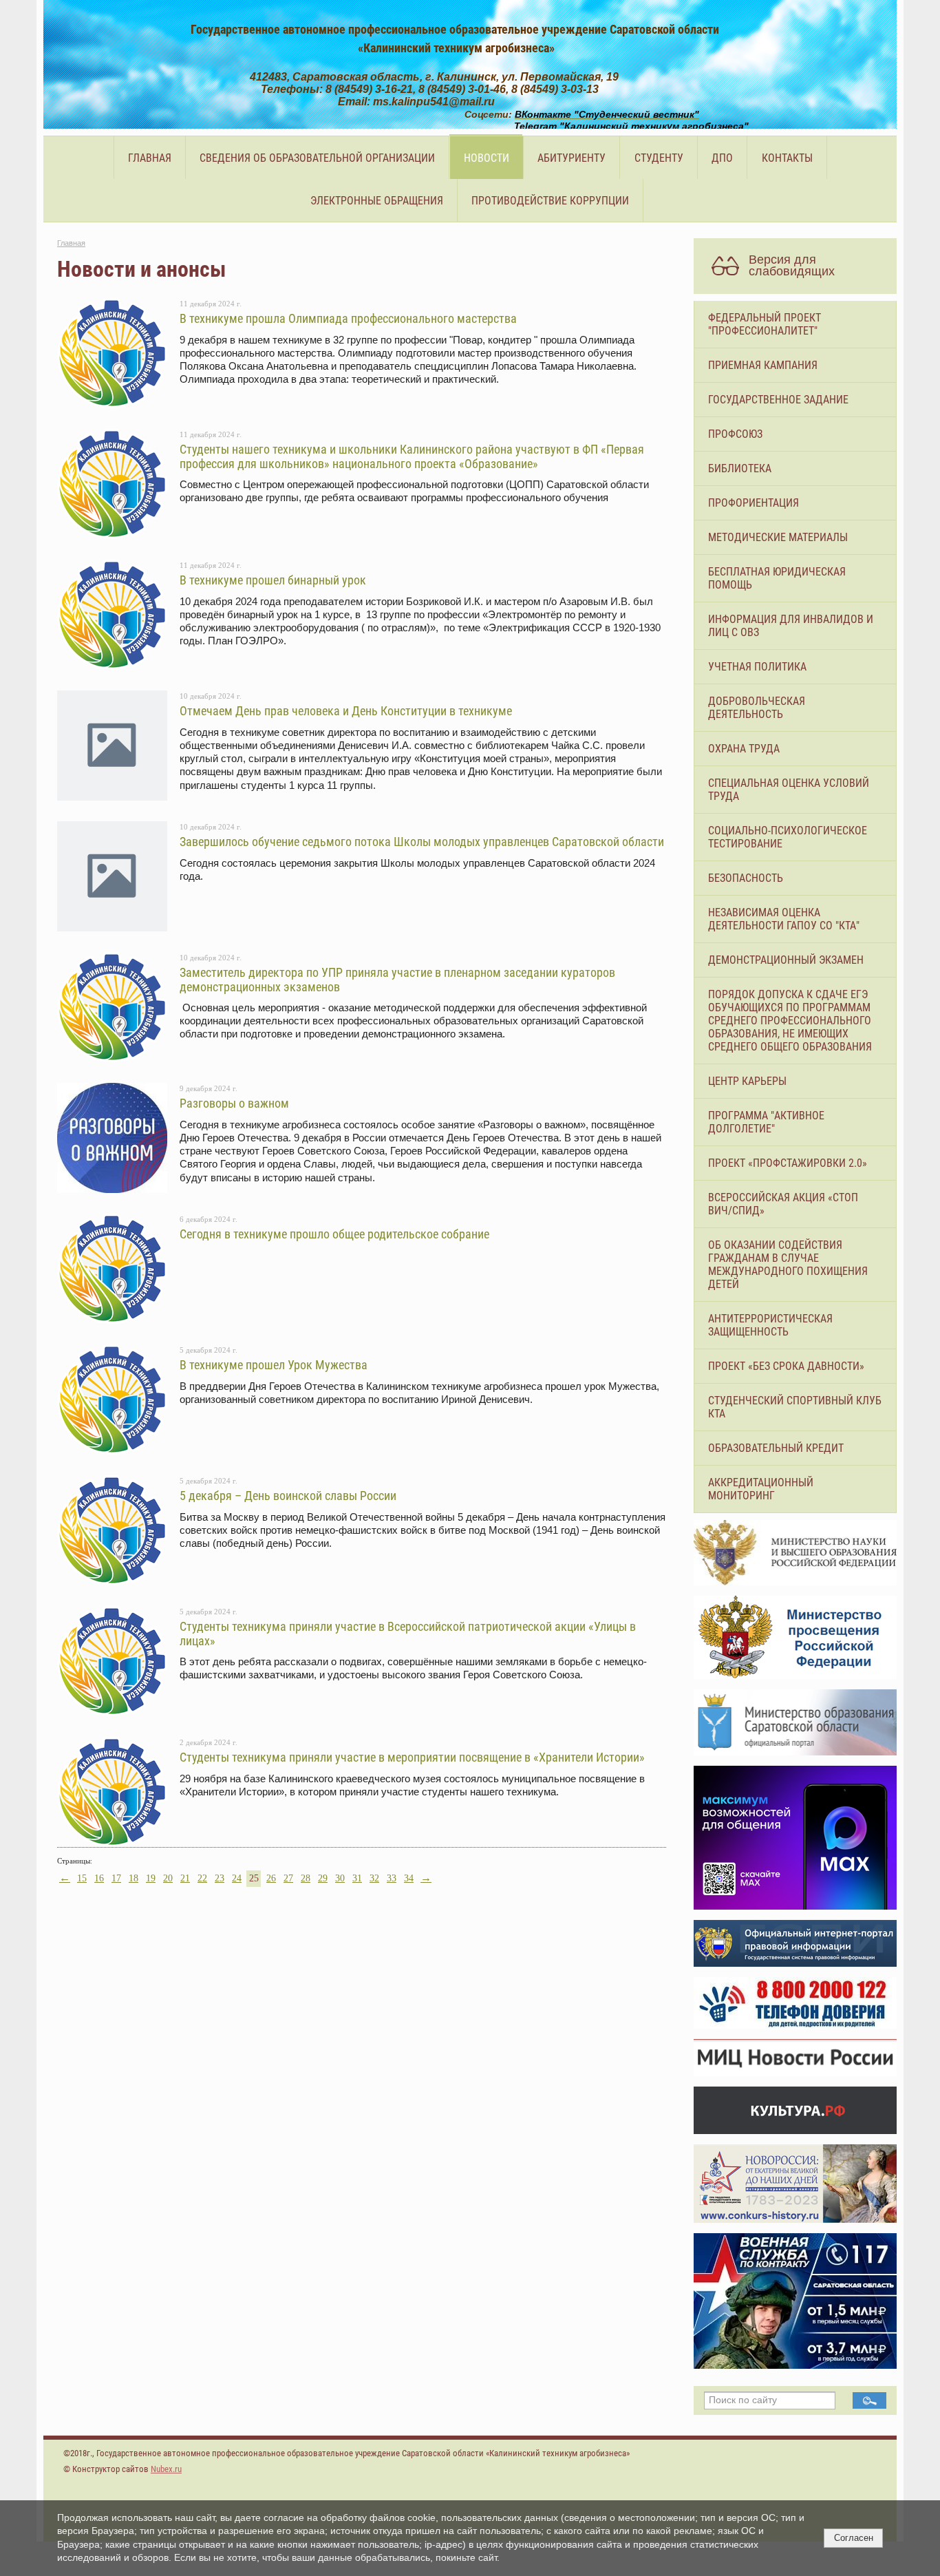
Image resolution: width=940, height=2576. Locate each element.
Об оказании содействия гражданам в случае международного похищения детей (788, 1265)
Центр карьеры (747, 1081)
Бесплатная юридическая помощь (777, 578)
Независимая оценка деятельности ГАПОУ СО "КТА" (784, 919)
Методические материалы (778, 537)
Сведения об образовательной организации (317, 158)
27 (288, 1878)
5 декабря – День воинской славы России (288, 1496)
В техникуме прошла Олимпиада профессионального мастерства (348, 318)
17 (116, 1878)
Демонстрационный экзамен (786, 960)
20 (168, 1878)
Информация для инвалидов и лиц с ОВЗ (791, 626)
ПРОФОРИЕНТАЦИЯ (754, 503)
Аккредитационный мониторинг (761, 1489)
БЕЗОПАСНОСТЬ (746, 878)
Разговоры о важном (234, 1103)
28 (306, 1878)
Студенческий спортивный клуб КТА (795, 1407)
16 (99, 1878)
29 (323, 1878)
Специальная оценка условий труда (789, 790)
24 (237, 1878)
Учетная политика (757, 667)
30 (340, 1878)
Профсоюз (735, 434)
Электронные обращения (377, 201)
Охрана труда (744, 749)
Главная (150, 158)
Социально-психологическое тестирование (788, 837)
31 (357, 1878)
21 (185, 1878)
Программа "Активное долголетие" (766, 1122)
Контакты (787, 158)
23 (220, 1878)
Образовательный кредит (776, 1448)
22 (202, 1878)
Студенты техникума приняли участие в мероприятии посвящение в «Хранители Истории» (412, 1757)
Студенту (659, 158)
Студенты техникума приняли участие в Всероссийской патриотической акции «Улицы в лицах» (408, 1633)
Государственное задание (778, 400)
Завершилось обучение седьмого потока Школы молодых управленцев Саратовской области (422, 842)
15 (82, 1878)
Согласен (854, 2538)
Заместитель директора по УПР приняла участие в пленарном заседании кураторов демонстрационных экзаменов (397, 979)
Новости (487, 158)
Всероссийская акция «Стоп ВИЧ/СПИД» (783, 1204)
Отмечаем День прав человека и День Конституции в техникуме (346, 711)
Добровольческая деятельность (757, 708)
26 (271, 1878)
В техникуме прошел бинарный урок (273, 580)
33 (392, 1878)
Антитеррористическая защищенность (770, 1325)
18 (133, 1878)
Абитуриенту (572, 158)
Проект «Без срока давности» (786, 1366)
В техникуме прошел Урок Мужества (274, 1365)
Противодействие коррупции (550, 201)
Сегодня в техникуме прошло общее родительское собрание (334, 1234)
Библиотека (740, 468)
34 (409, 1878)
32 (374, 1878)
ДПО (722, 158)
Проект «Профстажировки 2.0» (788, 1163)
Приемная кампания (763, 365)
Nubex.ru (166, 2469)
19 (151, 1878)
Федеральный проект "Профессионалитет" (765, 324)
